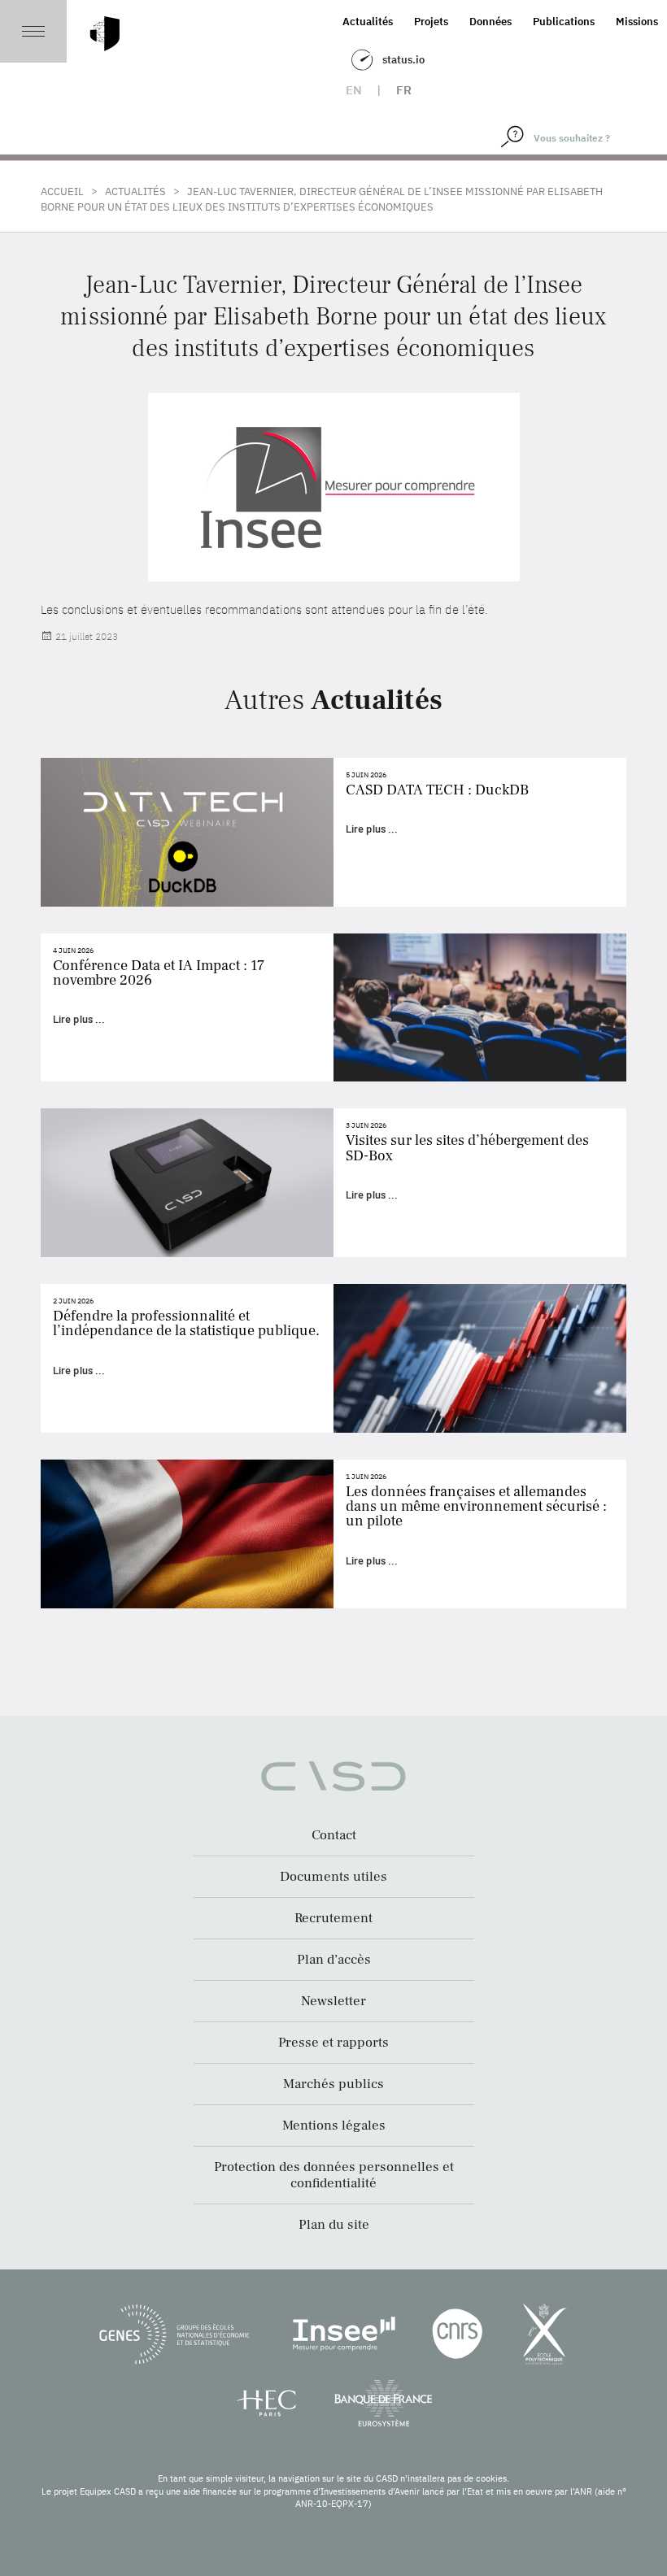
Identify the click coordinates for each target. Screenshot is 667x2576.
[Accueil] (105, 34)
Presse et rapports (333, 2043)
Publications (564, 22)
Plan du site (334, 2225)
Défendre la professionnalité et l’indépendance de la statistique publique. (186, 1323)
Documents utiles (333, 1877)
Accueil (62, 191)
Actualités (368, 22)
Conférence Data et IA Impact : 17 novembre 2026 (159, 973)
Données (490, 22)
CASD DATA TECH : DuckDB (437, 790)
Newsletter (333, 2001)
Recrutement (333, 1918)
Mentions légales (334, 2126)
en (354, 90)
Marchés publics (333, 2084)
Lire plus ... (372, 829)
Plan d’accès (334, 1960)
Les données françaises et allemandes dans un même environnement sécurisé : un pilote (476, 1506)
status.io (403, 60)
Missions (637, 22)
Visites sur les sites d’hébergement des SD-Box (467, 1148)
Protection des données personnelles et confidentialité (334, 2175)
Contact (334, 1835)
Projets (431, 22)
